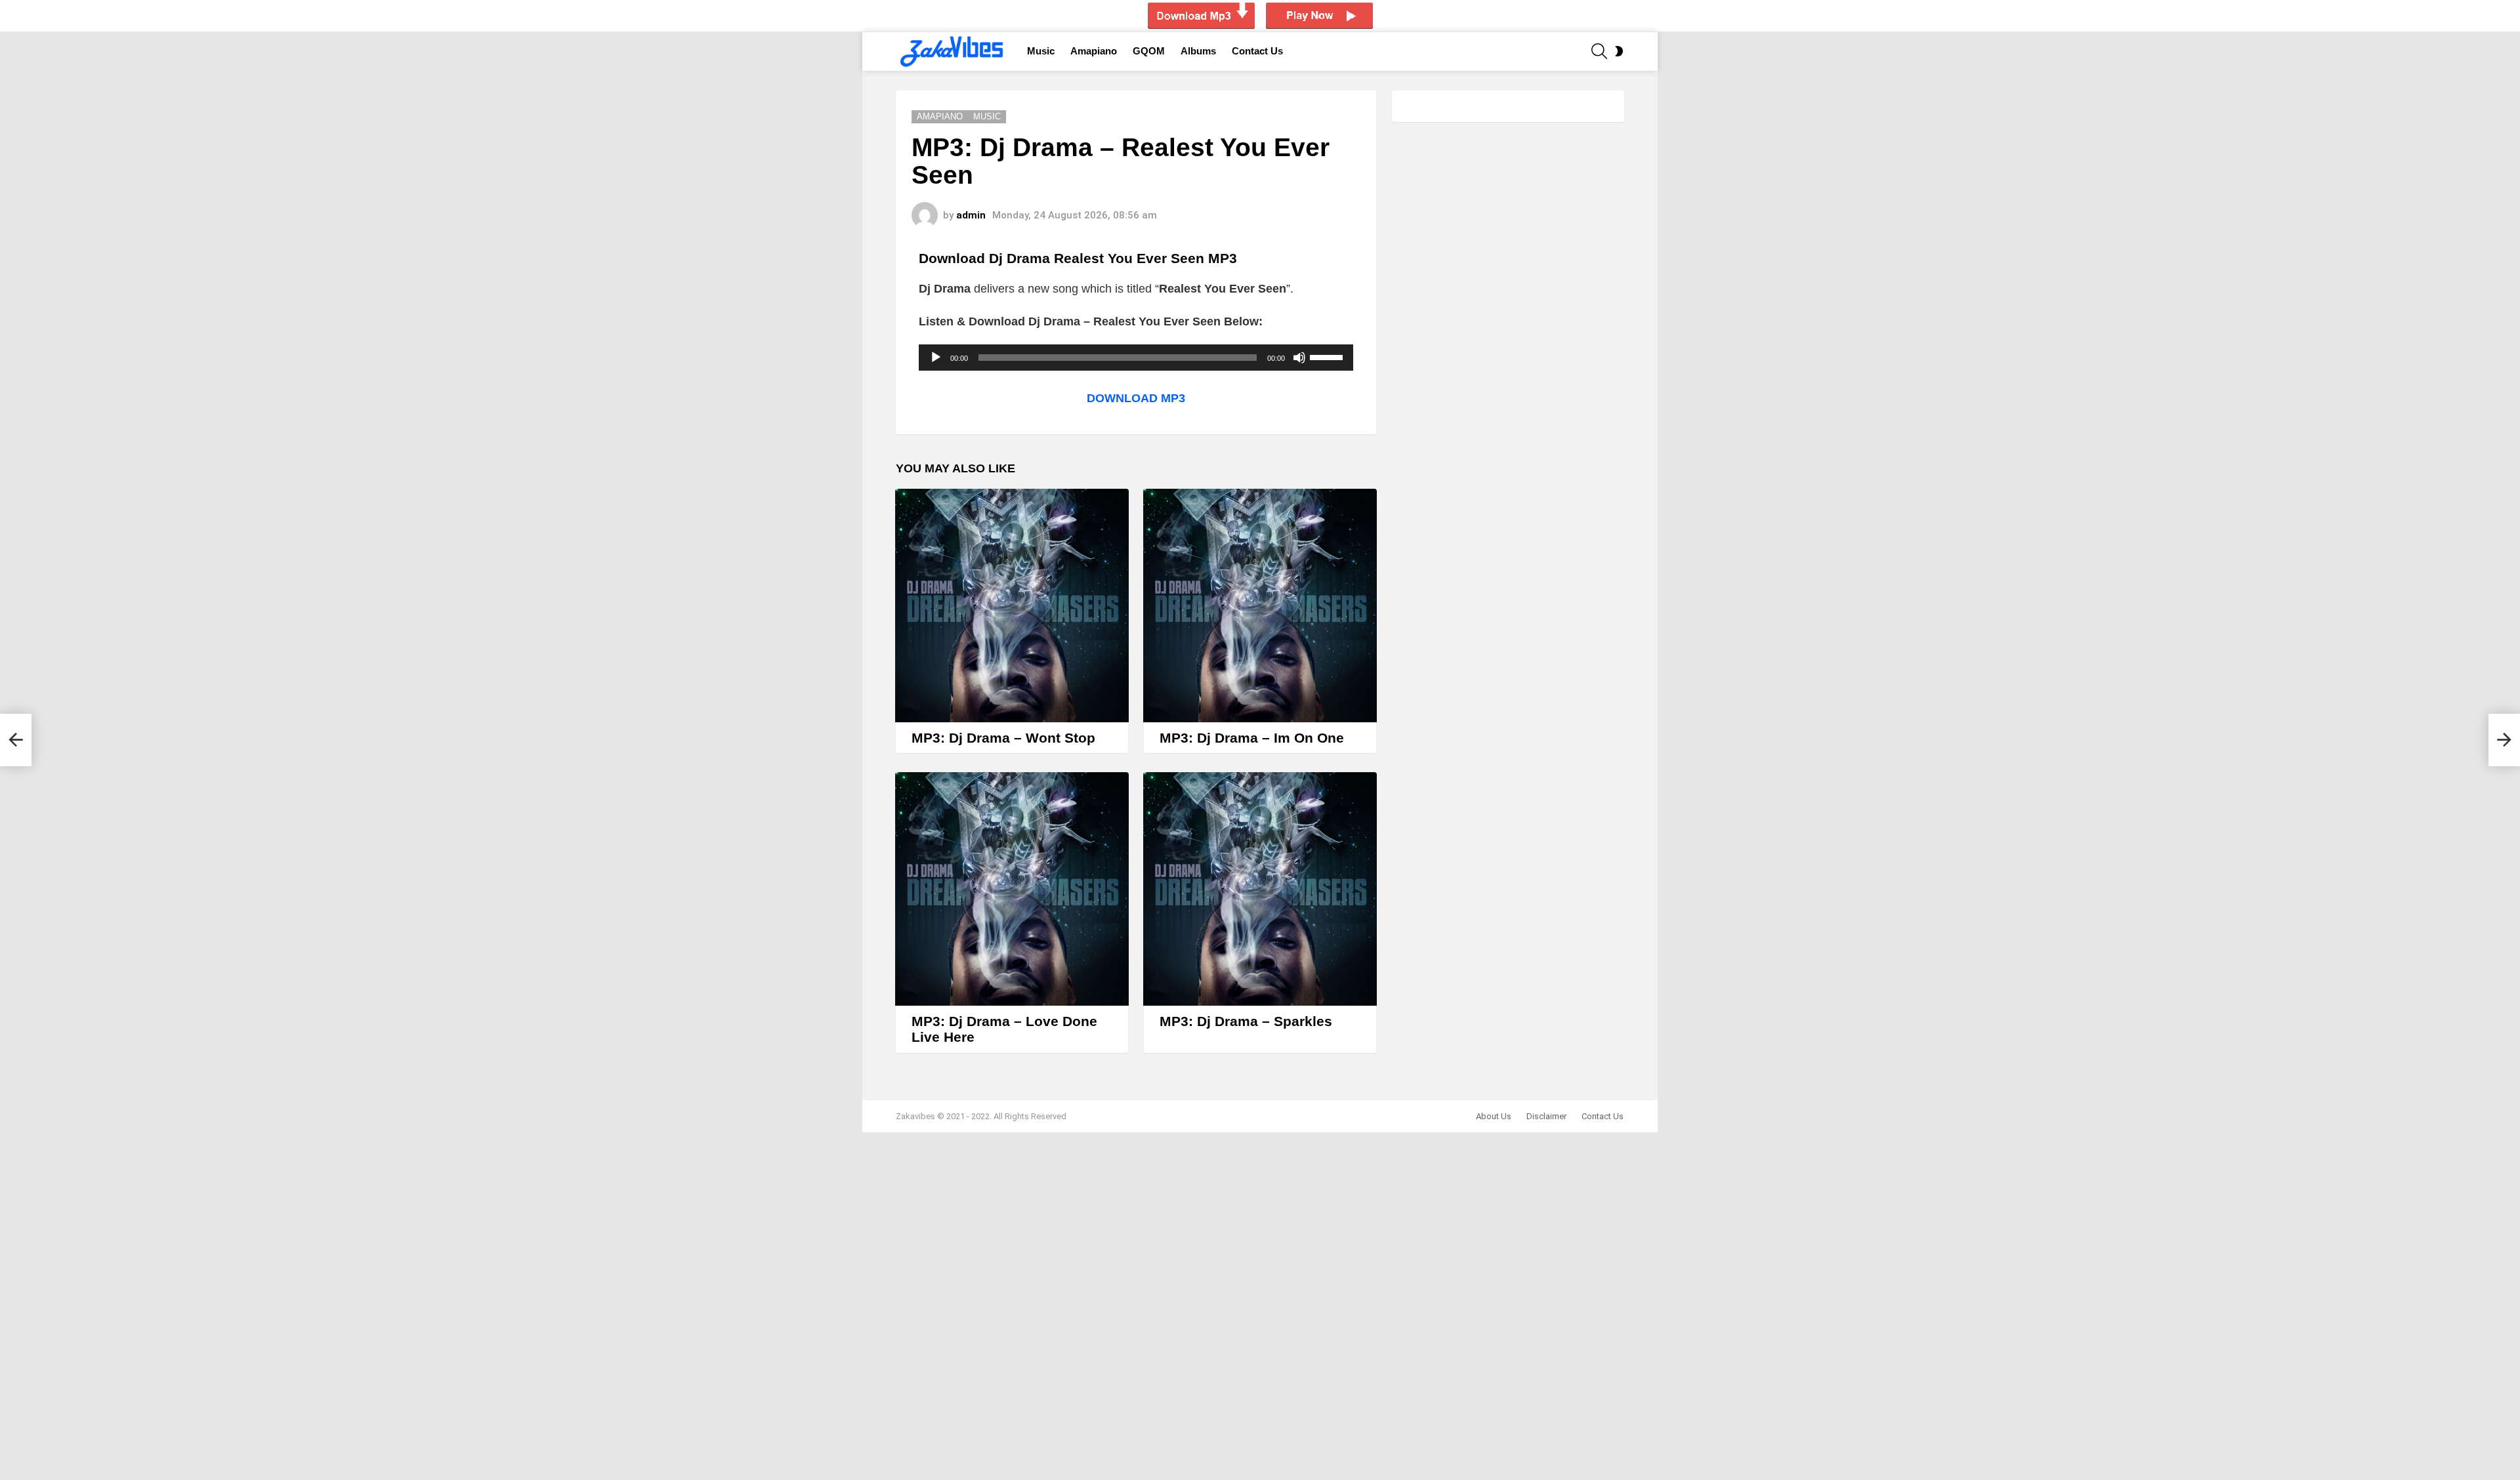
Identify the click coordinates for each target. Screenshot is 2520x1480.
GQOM (1149, 51)
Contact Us (1257, 51)
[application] (1136, 358)
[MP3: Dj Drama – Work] (16, 740)
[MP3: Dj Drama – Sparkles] (1260, 889)
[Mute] (1299, 358)
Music (1041, 51)
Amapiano (1094, 51)
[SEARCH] (1599, 51)
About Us (1494, 1116)
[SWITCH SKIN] (1619, 51)
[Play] (936, 358)
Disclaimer (1546, 1116)
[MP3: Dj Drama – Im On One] (1260, 606)
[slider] (1328, 356)
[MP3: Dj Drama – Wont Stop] (1012, 606)
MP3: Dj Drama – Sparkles (1246, 1021)
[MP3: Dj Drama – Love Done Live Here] (1012, 889)
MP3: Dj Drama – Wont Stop (1003, 738)
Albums (1198, 51)
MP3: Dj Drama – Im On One (1252, 738)
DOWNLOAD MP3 (1136, 398)
